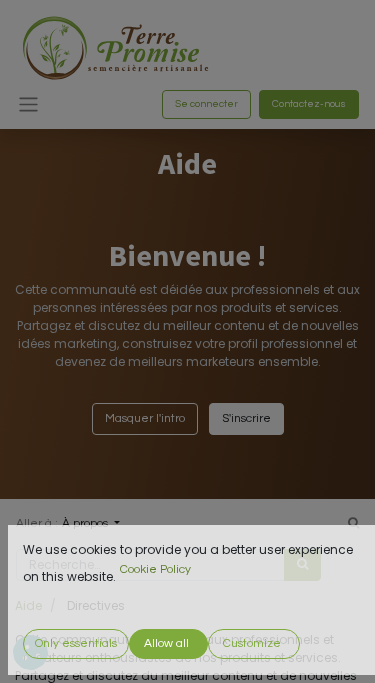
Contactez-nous (309, 104)
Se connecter (206, 104)
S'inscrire (246, 418)
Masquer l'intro (145, 418)
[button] (76, 644)
